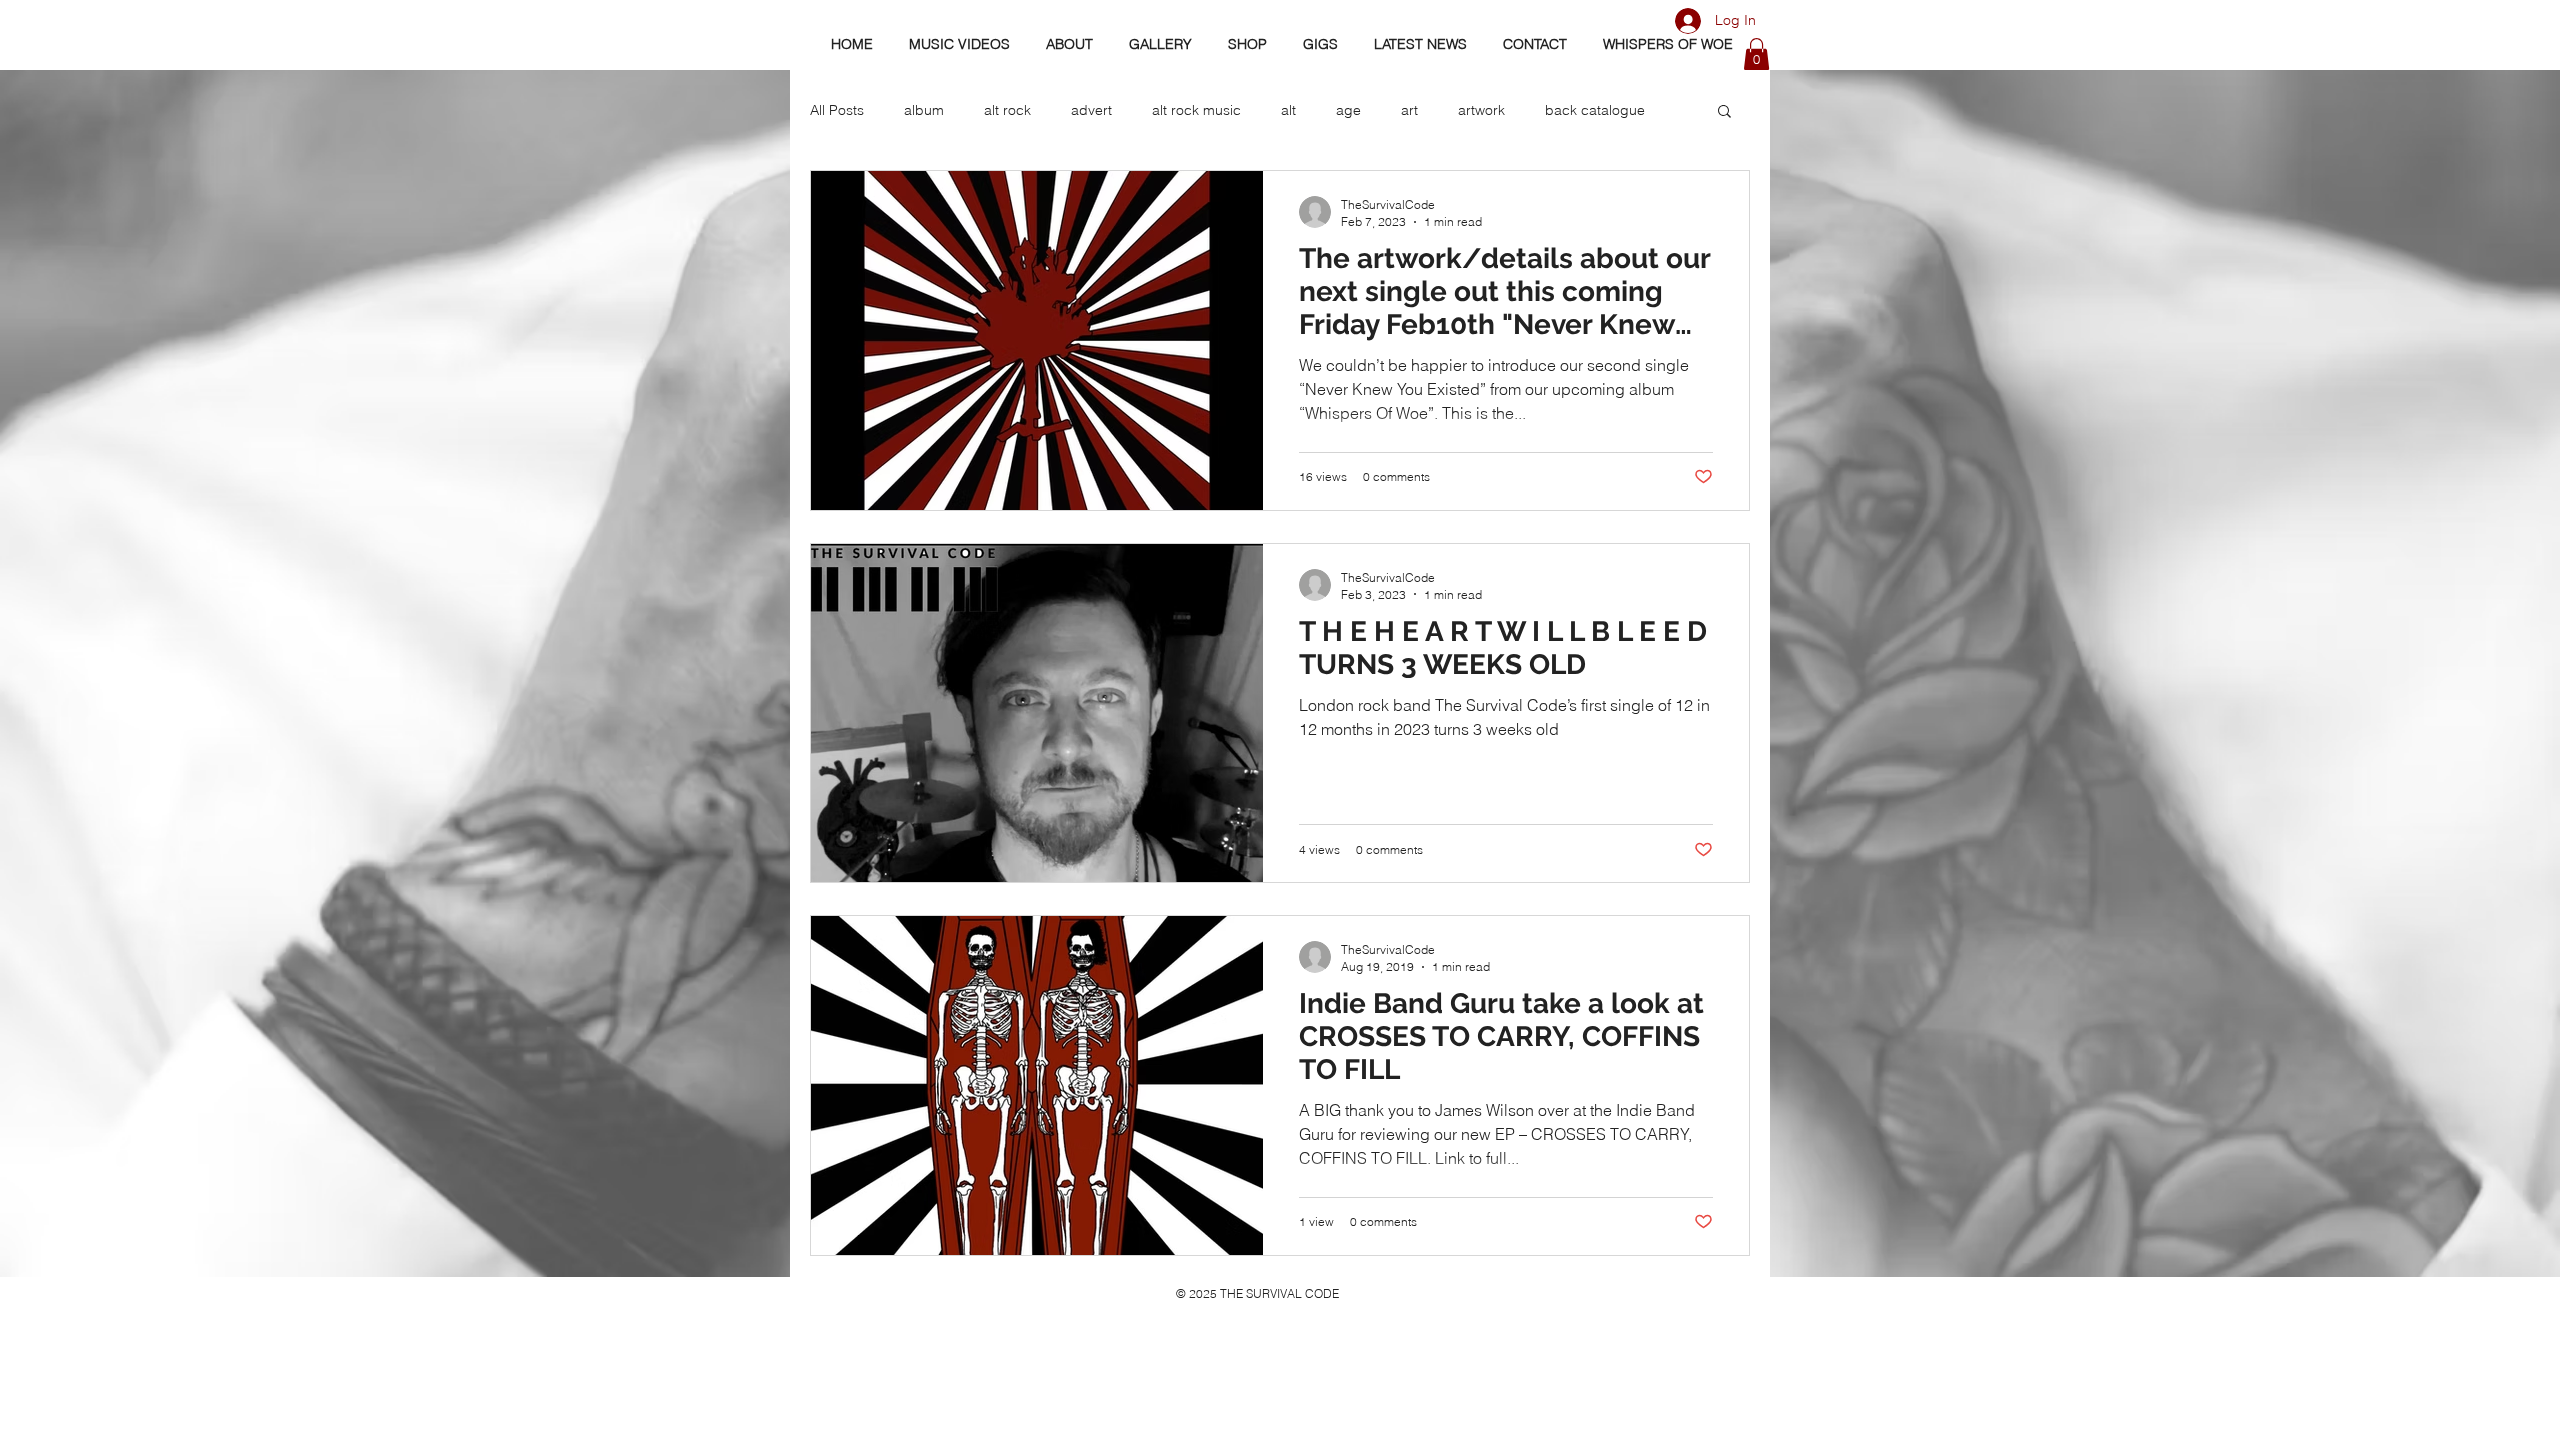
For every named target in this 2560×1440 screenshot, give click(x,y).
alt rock (1007, 110)
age (1348, 110)
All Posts (837, 110)
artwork (1481, 110)
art (1409, 110)
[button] (1756, 54)
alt (1288, 110)
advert (1091, 110)
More (1561, 110)
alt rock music (1196, 110)
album (924, 110)
